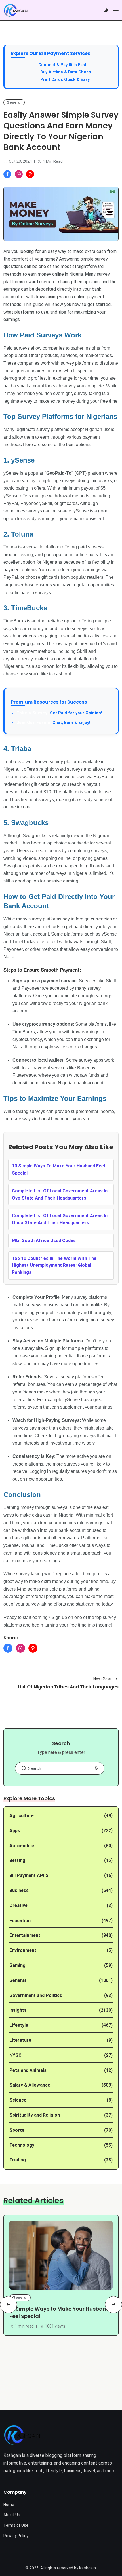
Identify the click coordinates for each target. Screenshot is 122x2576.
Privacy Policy (16, 2536)
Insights (18, 2010)
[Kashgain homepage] (16, 10)
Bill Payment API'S (29, 1875)
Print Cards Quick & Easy (65, 80)
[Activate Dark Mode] (106, 10)
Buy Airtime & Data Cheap (66, 72)
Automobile (22, 1846)
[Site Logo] (22, 2435)
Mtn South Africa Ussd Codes (44, 1241)
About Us (12, 2515)
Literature (20, 2040)
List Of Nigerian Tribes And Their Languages (68, 1687)
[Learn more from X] (30, 174)
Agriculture (22, 1816)
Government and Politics (36, 1995)
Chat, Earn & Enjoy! (53, 723)
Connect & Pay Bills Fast (62, 65)
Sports (17, 2130)
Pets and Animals (28, 2070)
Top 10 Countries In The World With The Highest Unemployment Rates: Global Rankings (54, 1265)
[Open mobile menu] (116, 10)
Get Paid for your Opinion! (59, 713)
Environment (23, 1950)
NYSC (15, 2055)
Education (20, 1921)
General (14, 102)
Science (18, 2100)
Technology (22, 2145)
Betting (17, 1860)
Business (19, 1890)
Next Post (102, 1679)
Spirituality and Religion (35, 2115)
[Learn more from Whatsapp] (19, 174)
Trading (18, 2160)
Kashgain (88, 2568)
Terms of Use (16, 2525)
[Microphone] (96, 1768)
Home (9, 2505)
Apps (15, 1831)
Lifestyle (19, 2025)
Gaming (17, 1965)
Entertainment (25, 1935)
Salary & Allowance (30, 2085)
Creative (18, 1905)
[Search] (24, 1768)
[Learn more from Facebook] (7, 174)
